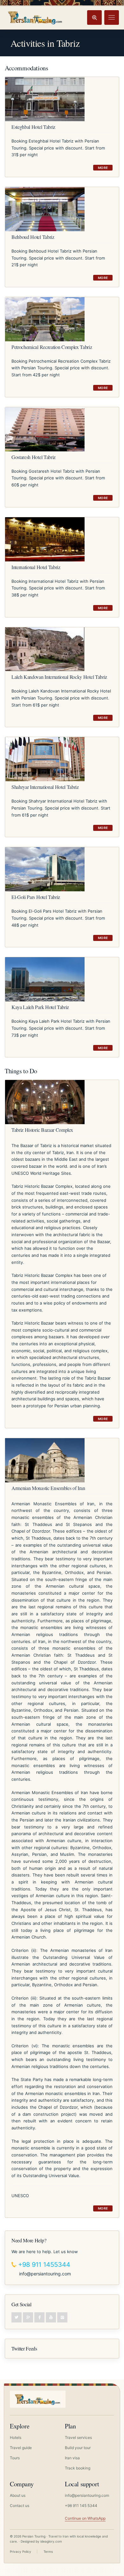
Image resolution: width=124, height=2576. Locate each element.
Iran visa (72, 2458)
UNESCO (20, 2196)
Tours (15, 2458)
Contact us (20, 2506)
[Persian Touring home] (35, 17)
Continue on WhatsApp (85, 2518)
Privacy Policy (21, 2552)
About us (18, 2495)
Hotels (16, 2437)
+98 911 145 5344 (81, 2506)
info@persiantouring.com (45, 2274)
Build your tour (78, 2448)
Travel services (78, 2437)
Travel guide (21, 2448)
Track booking (78, 2468)
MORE (103, 168)
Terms (48, 2552)
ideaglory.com (51, 2541)
